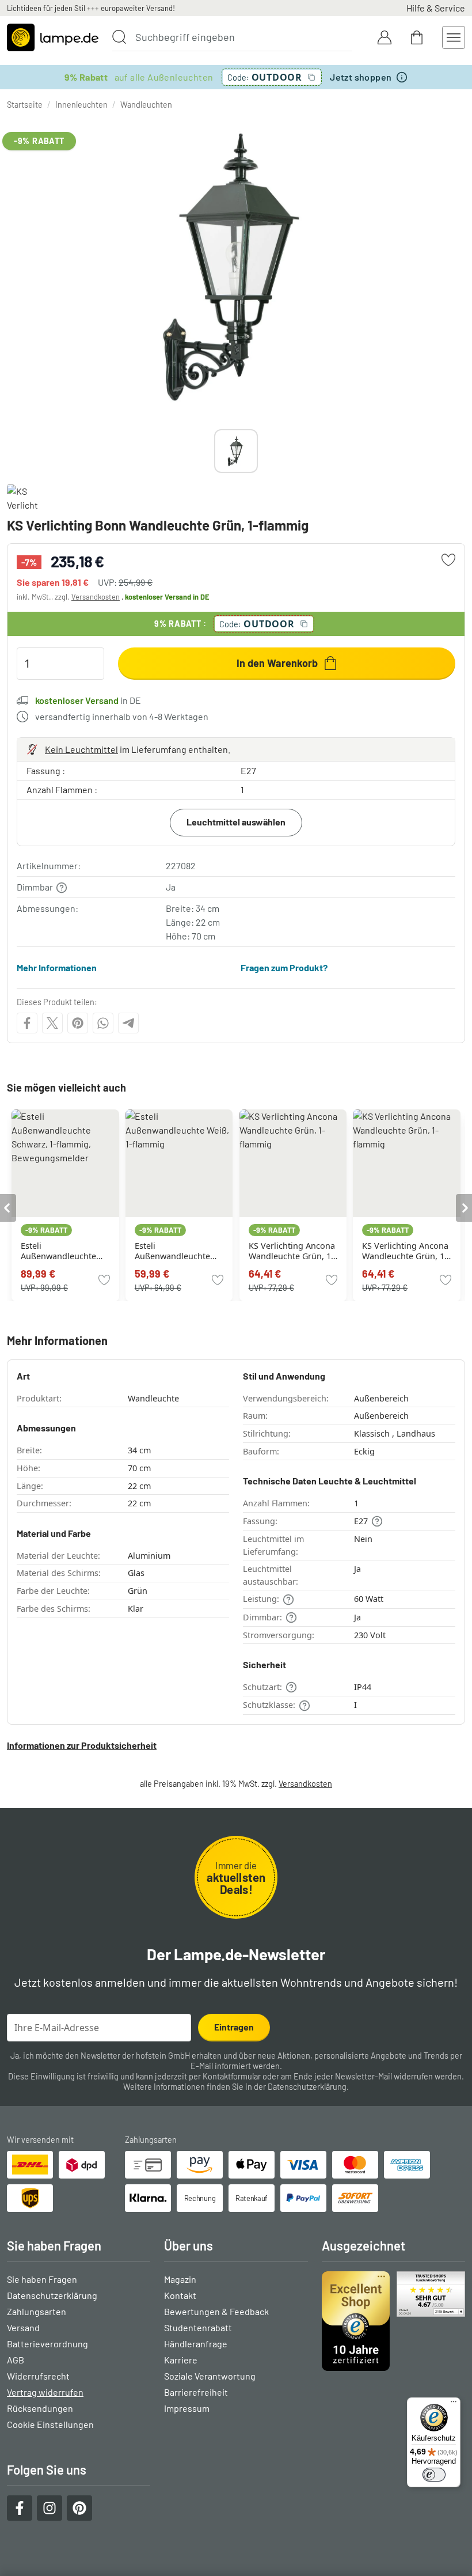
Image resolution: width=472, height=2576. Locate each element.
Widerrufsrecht (38, 2376)
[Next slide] (258, 451)
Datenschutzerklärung (307, 2087)
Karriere (181, 2360)
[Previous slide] (214, 451)
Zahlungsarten (37, 2311)
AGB (16, 2360)
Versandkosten (96, 597)
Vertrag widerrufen (45, 2392)
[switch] (434, 2475)
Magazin (180, 2279)
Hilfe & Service (436, 8)
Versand (23, 2327)
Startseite (25, 105)
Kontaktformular (232, 2076)
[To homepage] (53, 37)
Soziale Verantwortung (210, 2376)
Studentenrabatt (198, 2327)
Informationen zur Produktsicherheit (82, 1745)
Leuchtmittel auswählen (236, 822)
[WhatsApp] (103, 1023)
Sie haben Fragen (42, 2279)
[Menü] (454, 2404)
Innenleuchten (81, 105)
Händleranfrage (196, 2344)
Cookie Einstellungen (50, 2424)
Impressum (187, 2408)
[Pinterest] (78, 1023)
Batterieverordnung (47, 2344)
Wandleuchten (146, 105)
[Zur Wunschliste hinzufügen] (448, 560)
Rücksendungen (40, 2408)
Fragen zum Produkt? (284, 967)
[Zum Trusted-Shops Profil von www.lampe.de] (393, 2321)
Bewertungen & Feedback (216, 2311)
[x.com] (52, 1023)
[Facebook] (27, 1023)
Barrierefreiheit (196, 2392)
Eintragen (234, 2027)
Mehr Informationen (57, 967)
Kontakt (180, 2295)
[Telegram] (128, 1023)
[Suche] (119, 37)
